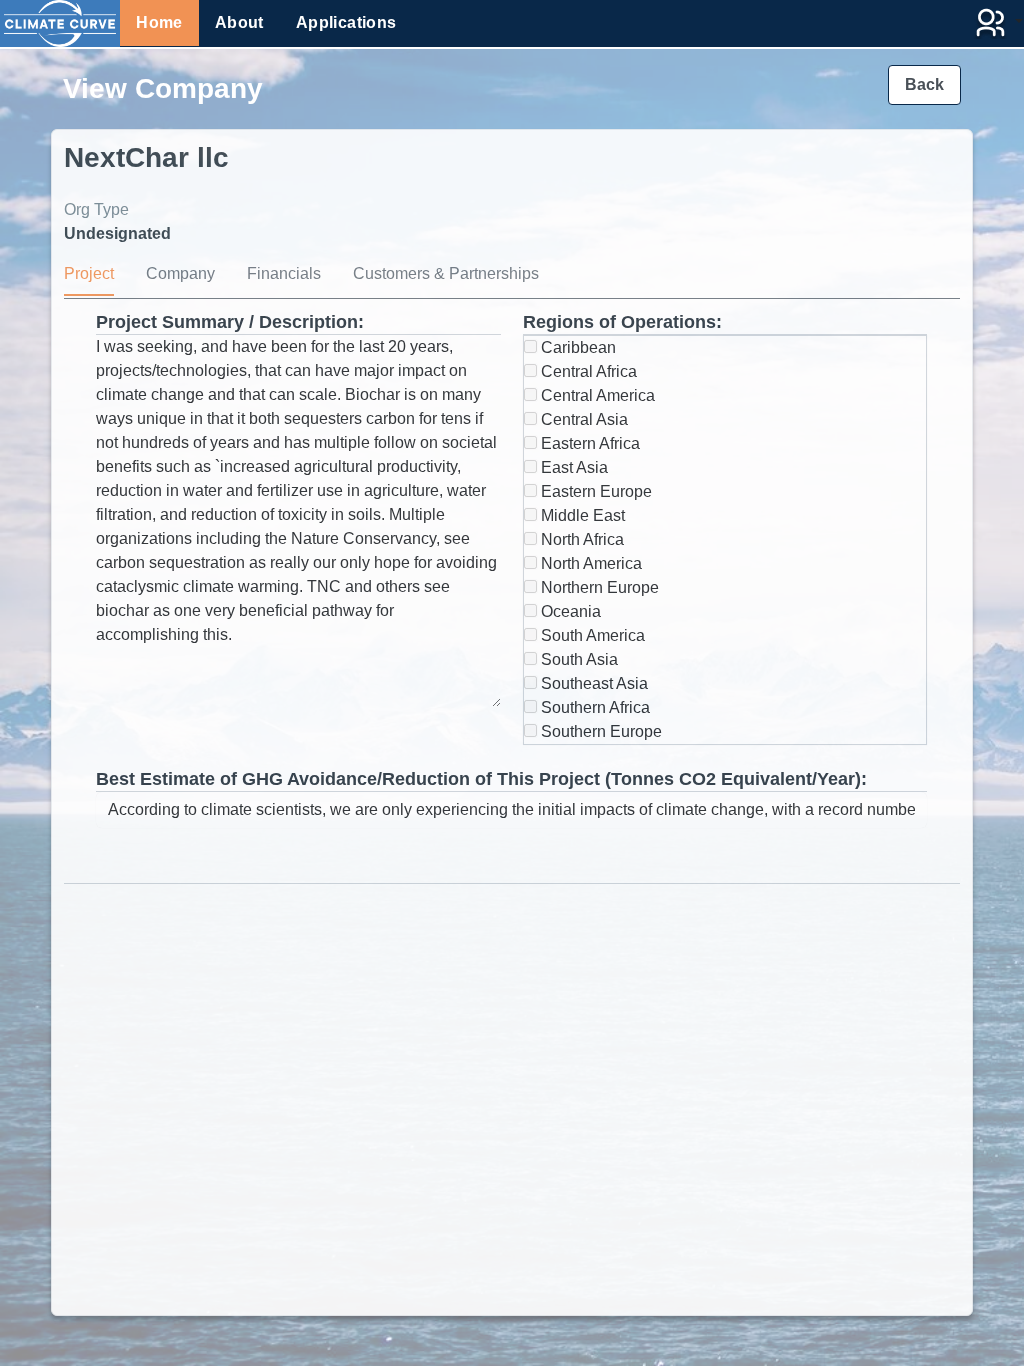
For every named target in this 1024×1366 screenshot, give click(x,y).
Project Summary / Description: (230, 322)
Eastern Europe (594, 491)
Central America (596, 395)
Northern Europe (598, 587)
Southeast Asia (592, 683)
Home (159, 22)
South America (591, 635)
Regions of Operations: (622, 322)
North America (589, 563)
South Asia (577, 659)
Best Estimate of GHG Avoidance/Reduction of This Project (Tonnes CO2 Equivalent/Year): (481, 779)
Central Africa (587, 371)
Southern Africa (593, 707)
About (239, 22)
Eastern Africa (588, 443)
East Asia (572, 467)
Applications (346, 22)
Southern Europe (599, 731)
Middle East (581, 515)
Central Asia (582, 419)
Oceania (569, 611)
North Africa (580, 539)
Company (180, 273)
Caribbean (576, 347)
